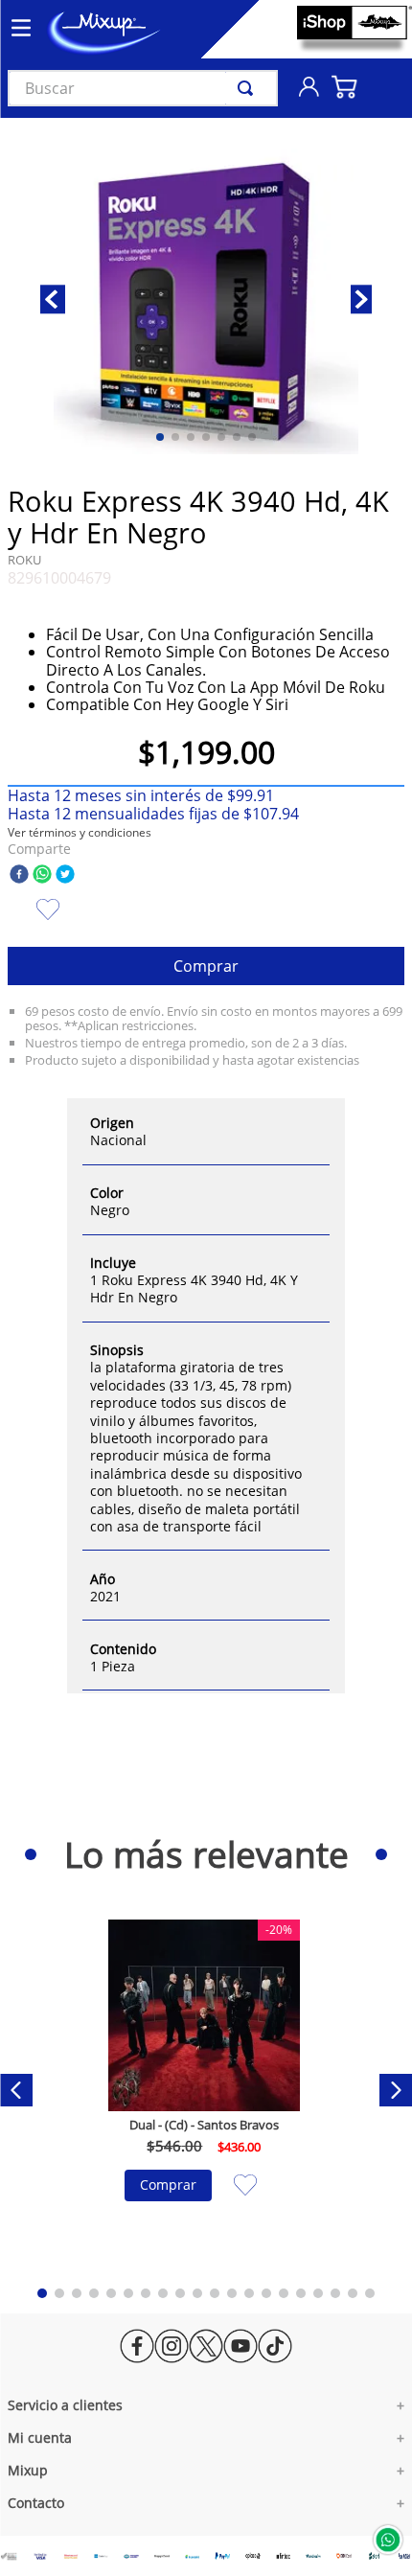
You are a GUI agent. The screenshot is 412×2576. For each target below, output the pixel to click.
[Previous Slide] (16, 2090)
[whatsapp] (42, 875)
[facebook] (19, 875)
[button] (80, 832)
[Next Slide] (396, 2090)
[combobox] (143, 88)
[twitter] (65, 875)
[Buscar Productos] (249, 88)
